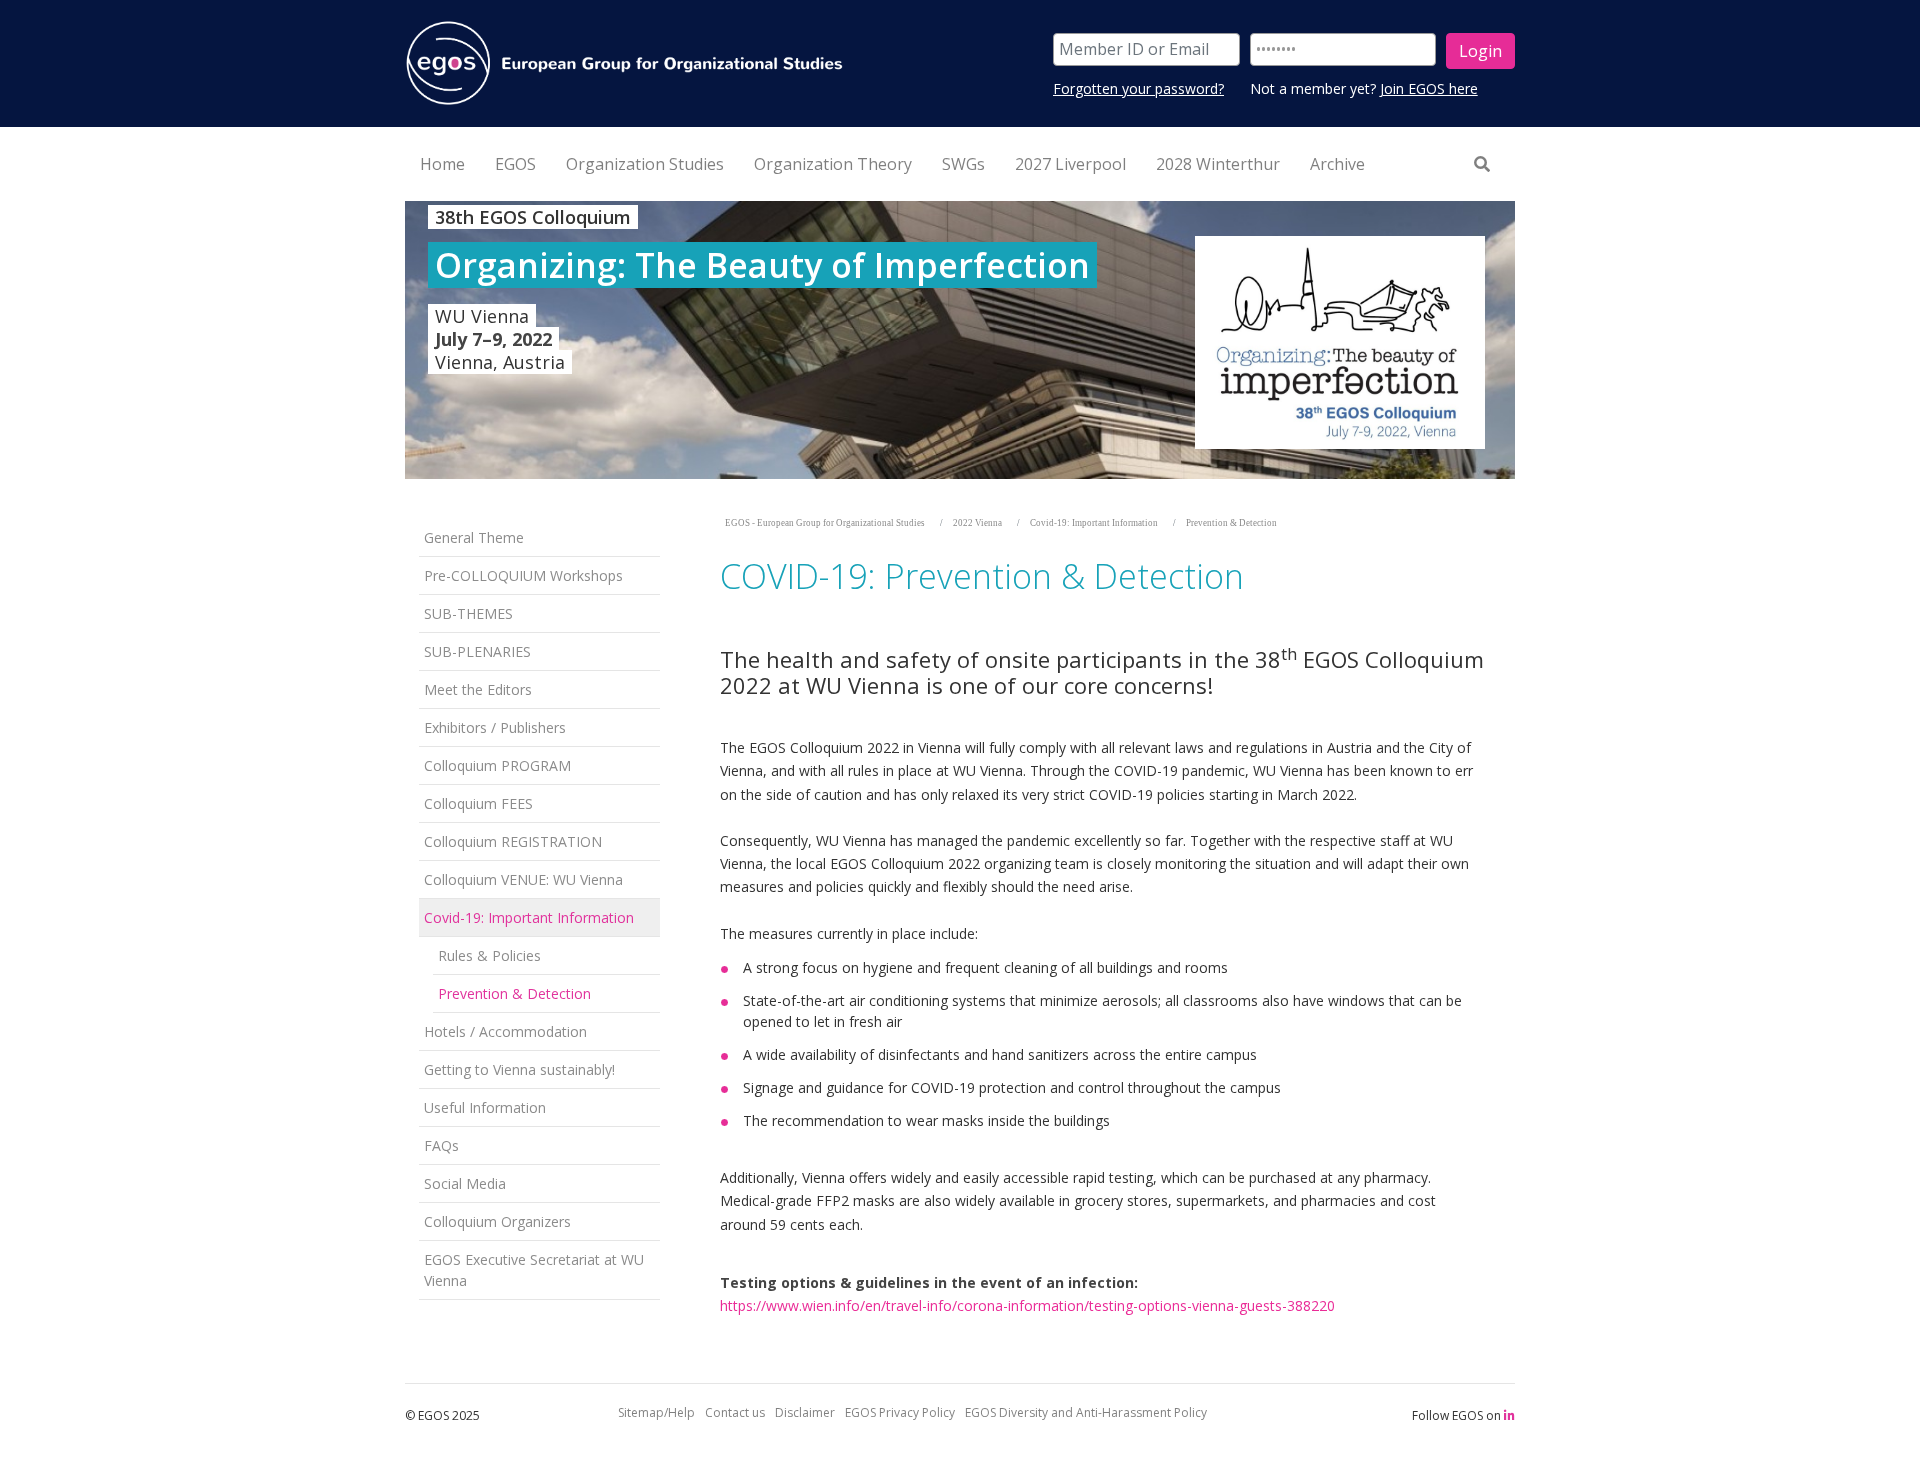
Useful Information (485, 1107)
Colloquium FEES (478, 803)
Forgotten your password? (1138, 88)
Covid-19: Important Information (529, 917)
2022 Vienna (977, 523)
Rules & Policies (489, 955)
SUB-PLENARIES (477, 651)
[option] (960, 340)
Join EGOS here (1429, 88)
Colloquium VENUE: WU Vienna (523, 879)
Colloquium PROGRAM (497, 765)
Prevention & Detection (514, 993)
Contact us (735, 1412)
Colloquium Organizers (497, 1221)
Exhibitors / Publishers (495, 727)
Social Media (465, 1183)
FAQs (441, 1145)
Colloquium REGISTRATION (513, 841)
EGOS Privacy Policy (900, 1412)
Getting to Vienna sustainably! (519, 1069)
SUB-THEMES (468, 613)
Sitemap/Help (656, 1412)
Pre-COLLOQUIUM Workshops (523, 575)
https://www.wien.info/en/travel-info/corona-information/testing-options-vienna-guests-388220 (1027, 1305)
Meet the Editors (478, 689)
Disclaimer (805, 1412)
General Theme (474, 537)
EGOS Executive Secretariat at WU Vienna (534, 1270)
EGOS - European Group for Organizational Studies (825, 523)
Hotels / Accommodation (505, 1031)
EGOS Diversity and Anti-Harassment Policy (1086, 1412)
